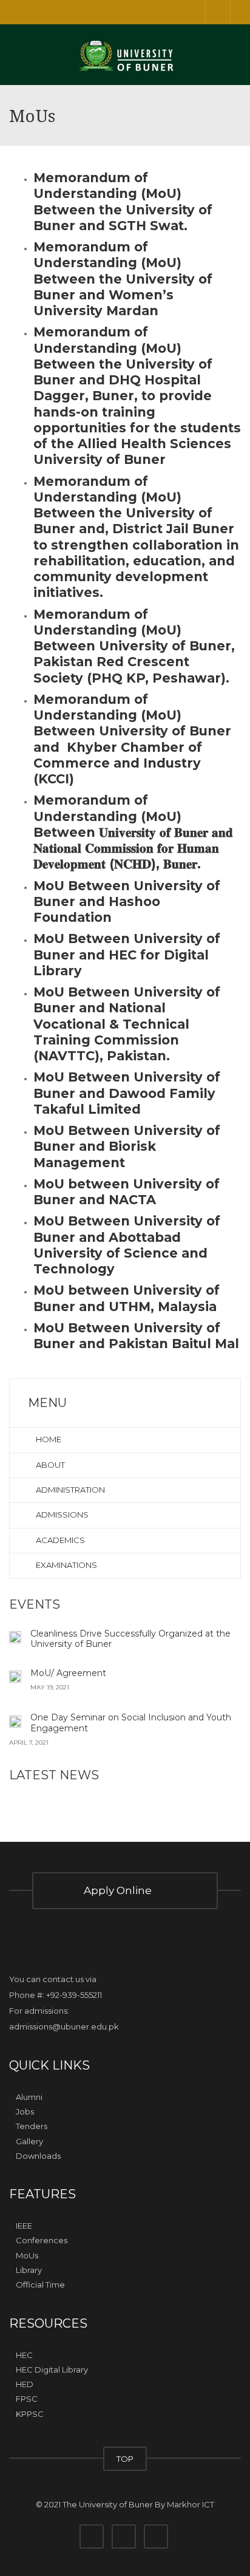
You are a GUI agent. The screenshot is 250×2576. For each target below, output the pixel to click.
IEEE (24, 2226)
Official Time (40, 2285)
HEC (24, 2354)
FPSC (27, 2399)
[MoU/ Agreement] (15, 1676)
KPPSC (30, 2414)
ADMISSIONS (61, 1515)
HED (25, 2384)
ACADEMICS (59, 1540)
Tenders (32, 2126)
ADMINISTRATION (69, 1490)
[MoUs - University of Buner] (125, 55)
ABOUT (49, 1465)
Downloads (38, 2156)
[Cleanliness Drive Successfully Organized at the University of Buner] (15, 1637)
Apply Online (120, 1890)
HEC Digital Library (52, 2370)
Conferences (42, 2240)
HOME (48, 1439)
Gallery (29, 2141)
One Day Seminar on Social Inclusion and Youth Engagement (131, 1723)
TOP (125, 2459)
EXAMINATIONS (66, 1565)
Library (29, 2270)
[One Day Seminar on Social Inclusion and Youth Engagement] (15, 1720)
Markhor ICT (191, 2504)
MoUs (27, 2255)
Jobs (25, 2111)
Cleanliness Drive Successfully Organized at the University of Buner (130, 1639)
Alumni (29, 2097)
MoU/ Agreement (68, 1673)
